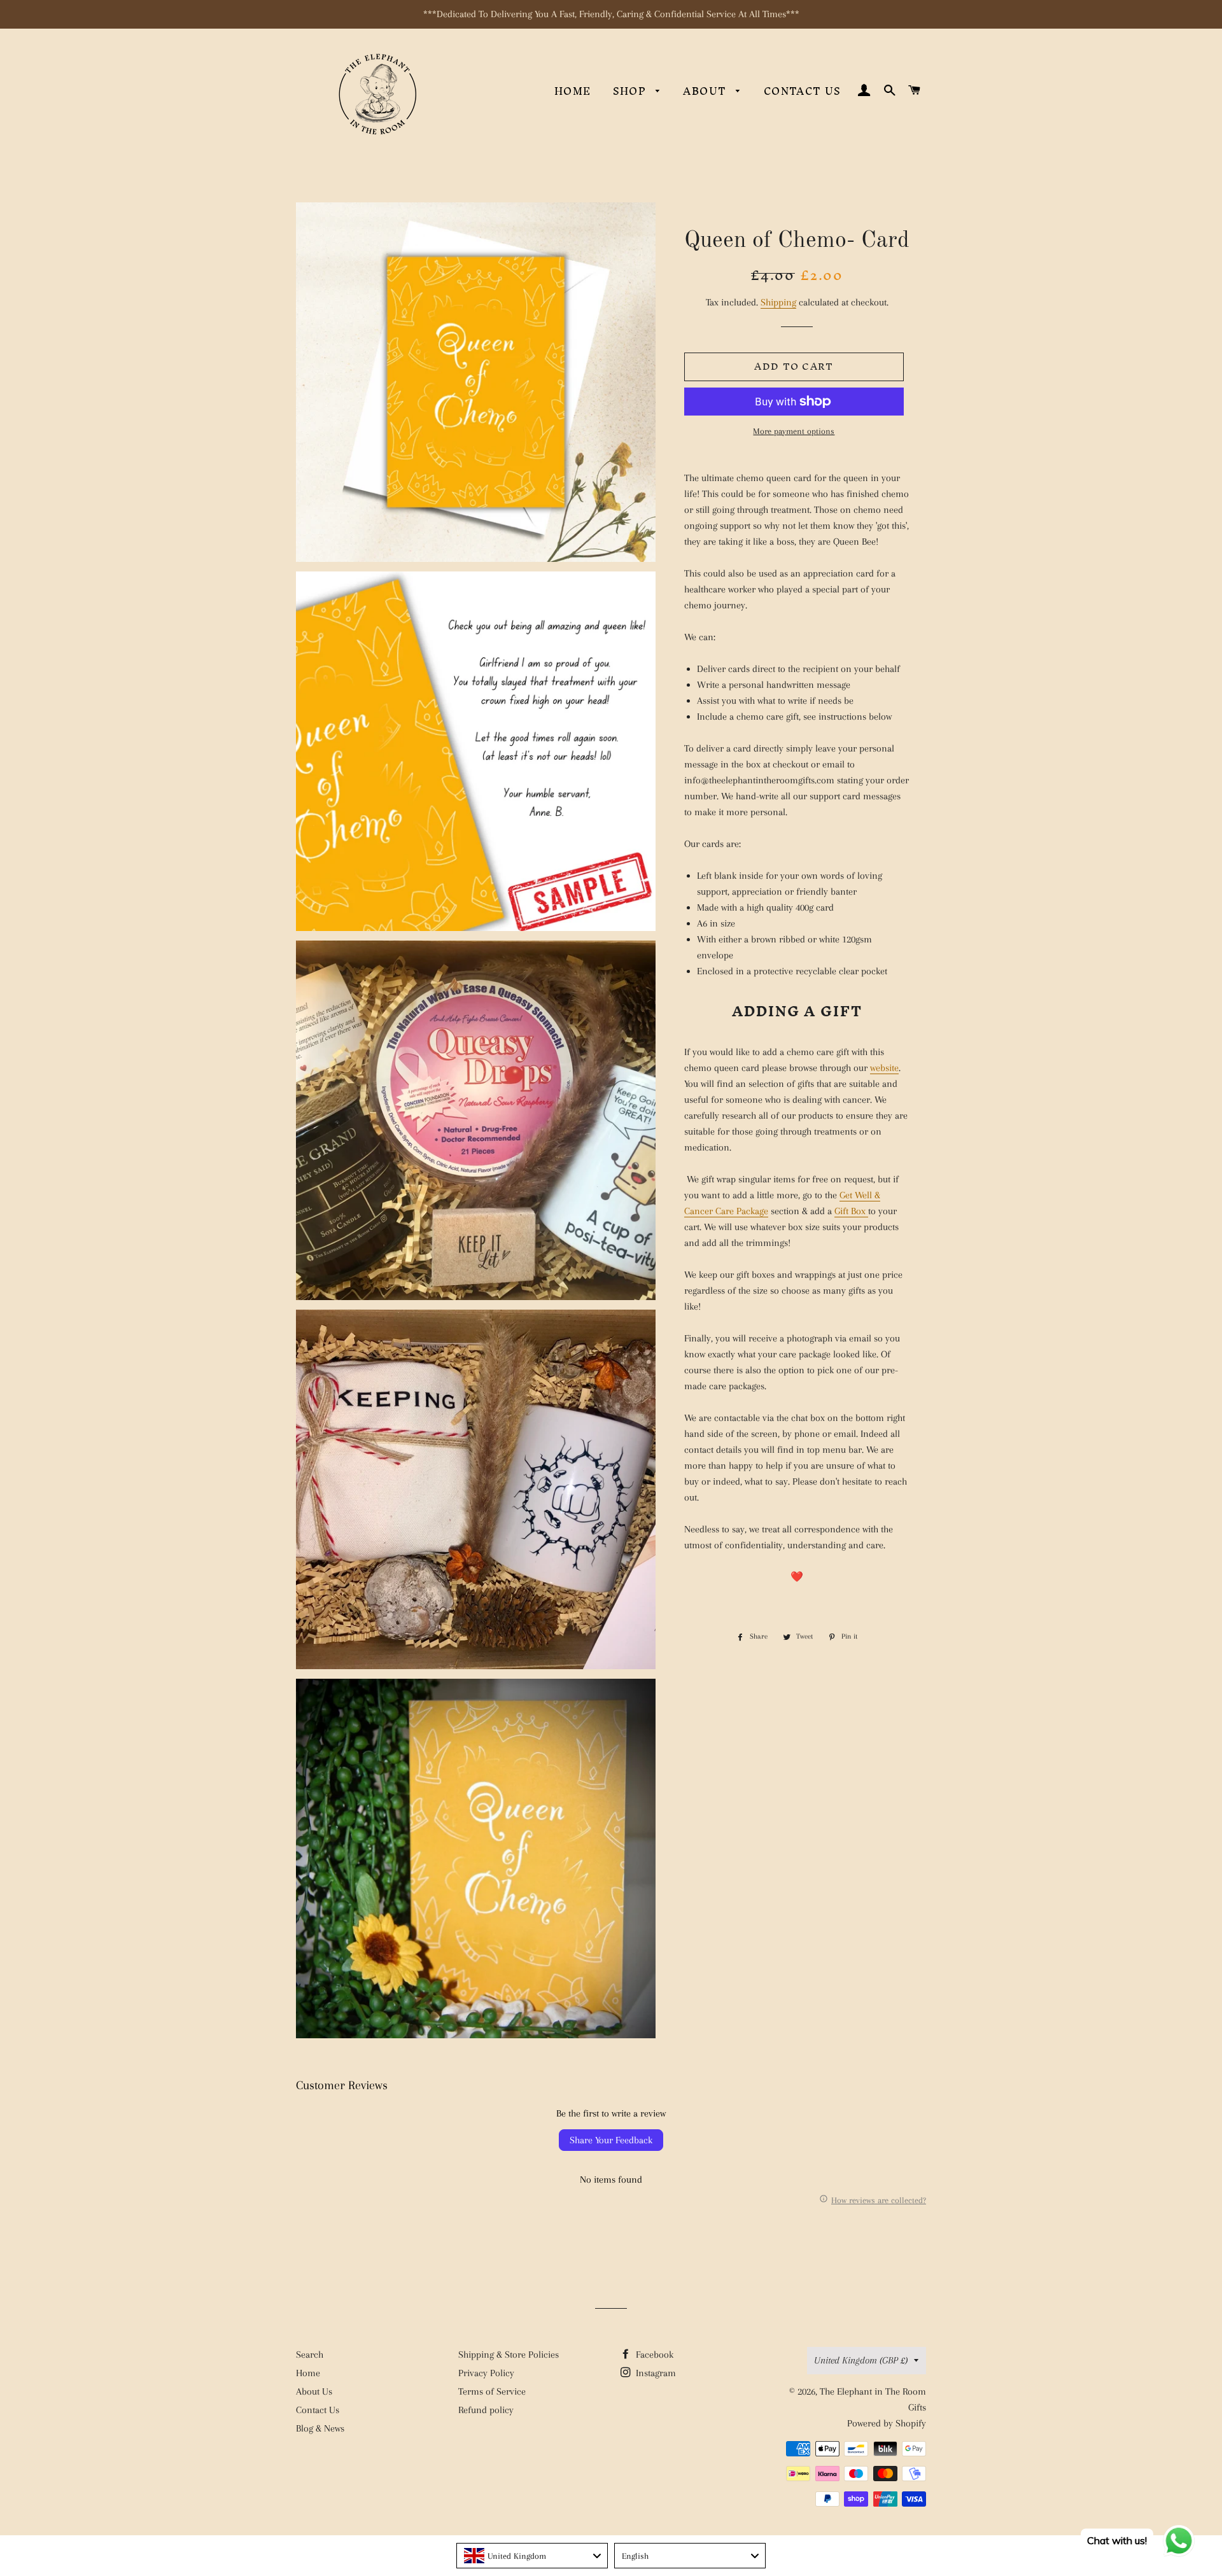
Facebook (653, 2355)
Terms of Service (492, 2391)
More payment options (794, 431)
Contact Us (803, 91)
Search (310, 2355)
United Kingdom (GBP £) (861, 2360)
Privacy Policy (486, 2373)
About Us (314, 2391)
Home (573, 91)
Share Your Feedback (611, 2140)
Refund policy (486, 2410)
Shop (631, 91)
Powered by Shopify (887, 2423)
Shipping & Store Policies (509, 2355)
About (706, 91)
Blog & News (320, 2428)
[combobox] (532, 2556)
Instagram (655, 2373)
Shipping (778, 302)
